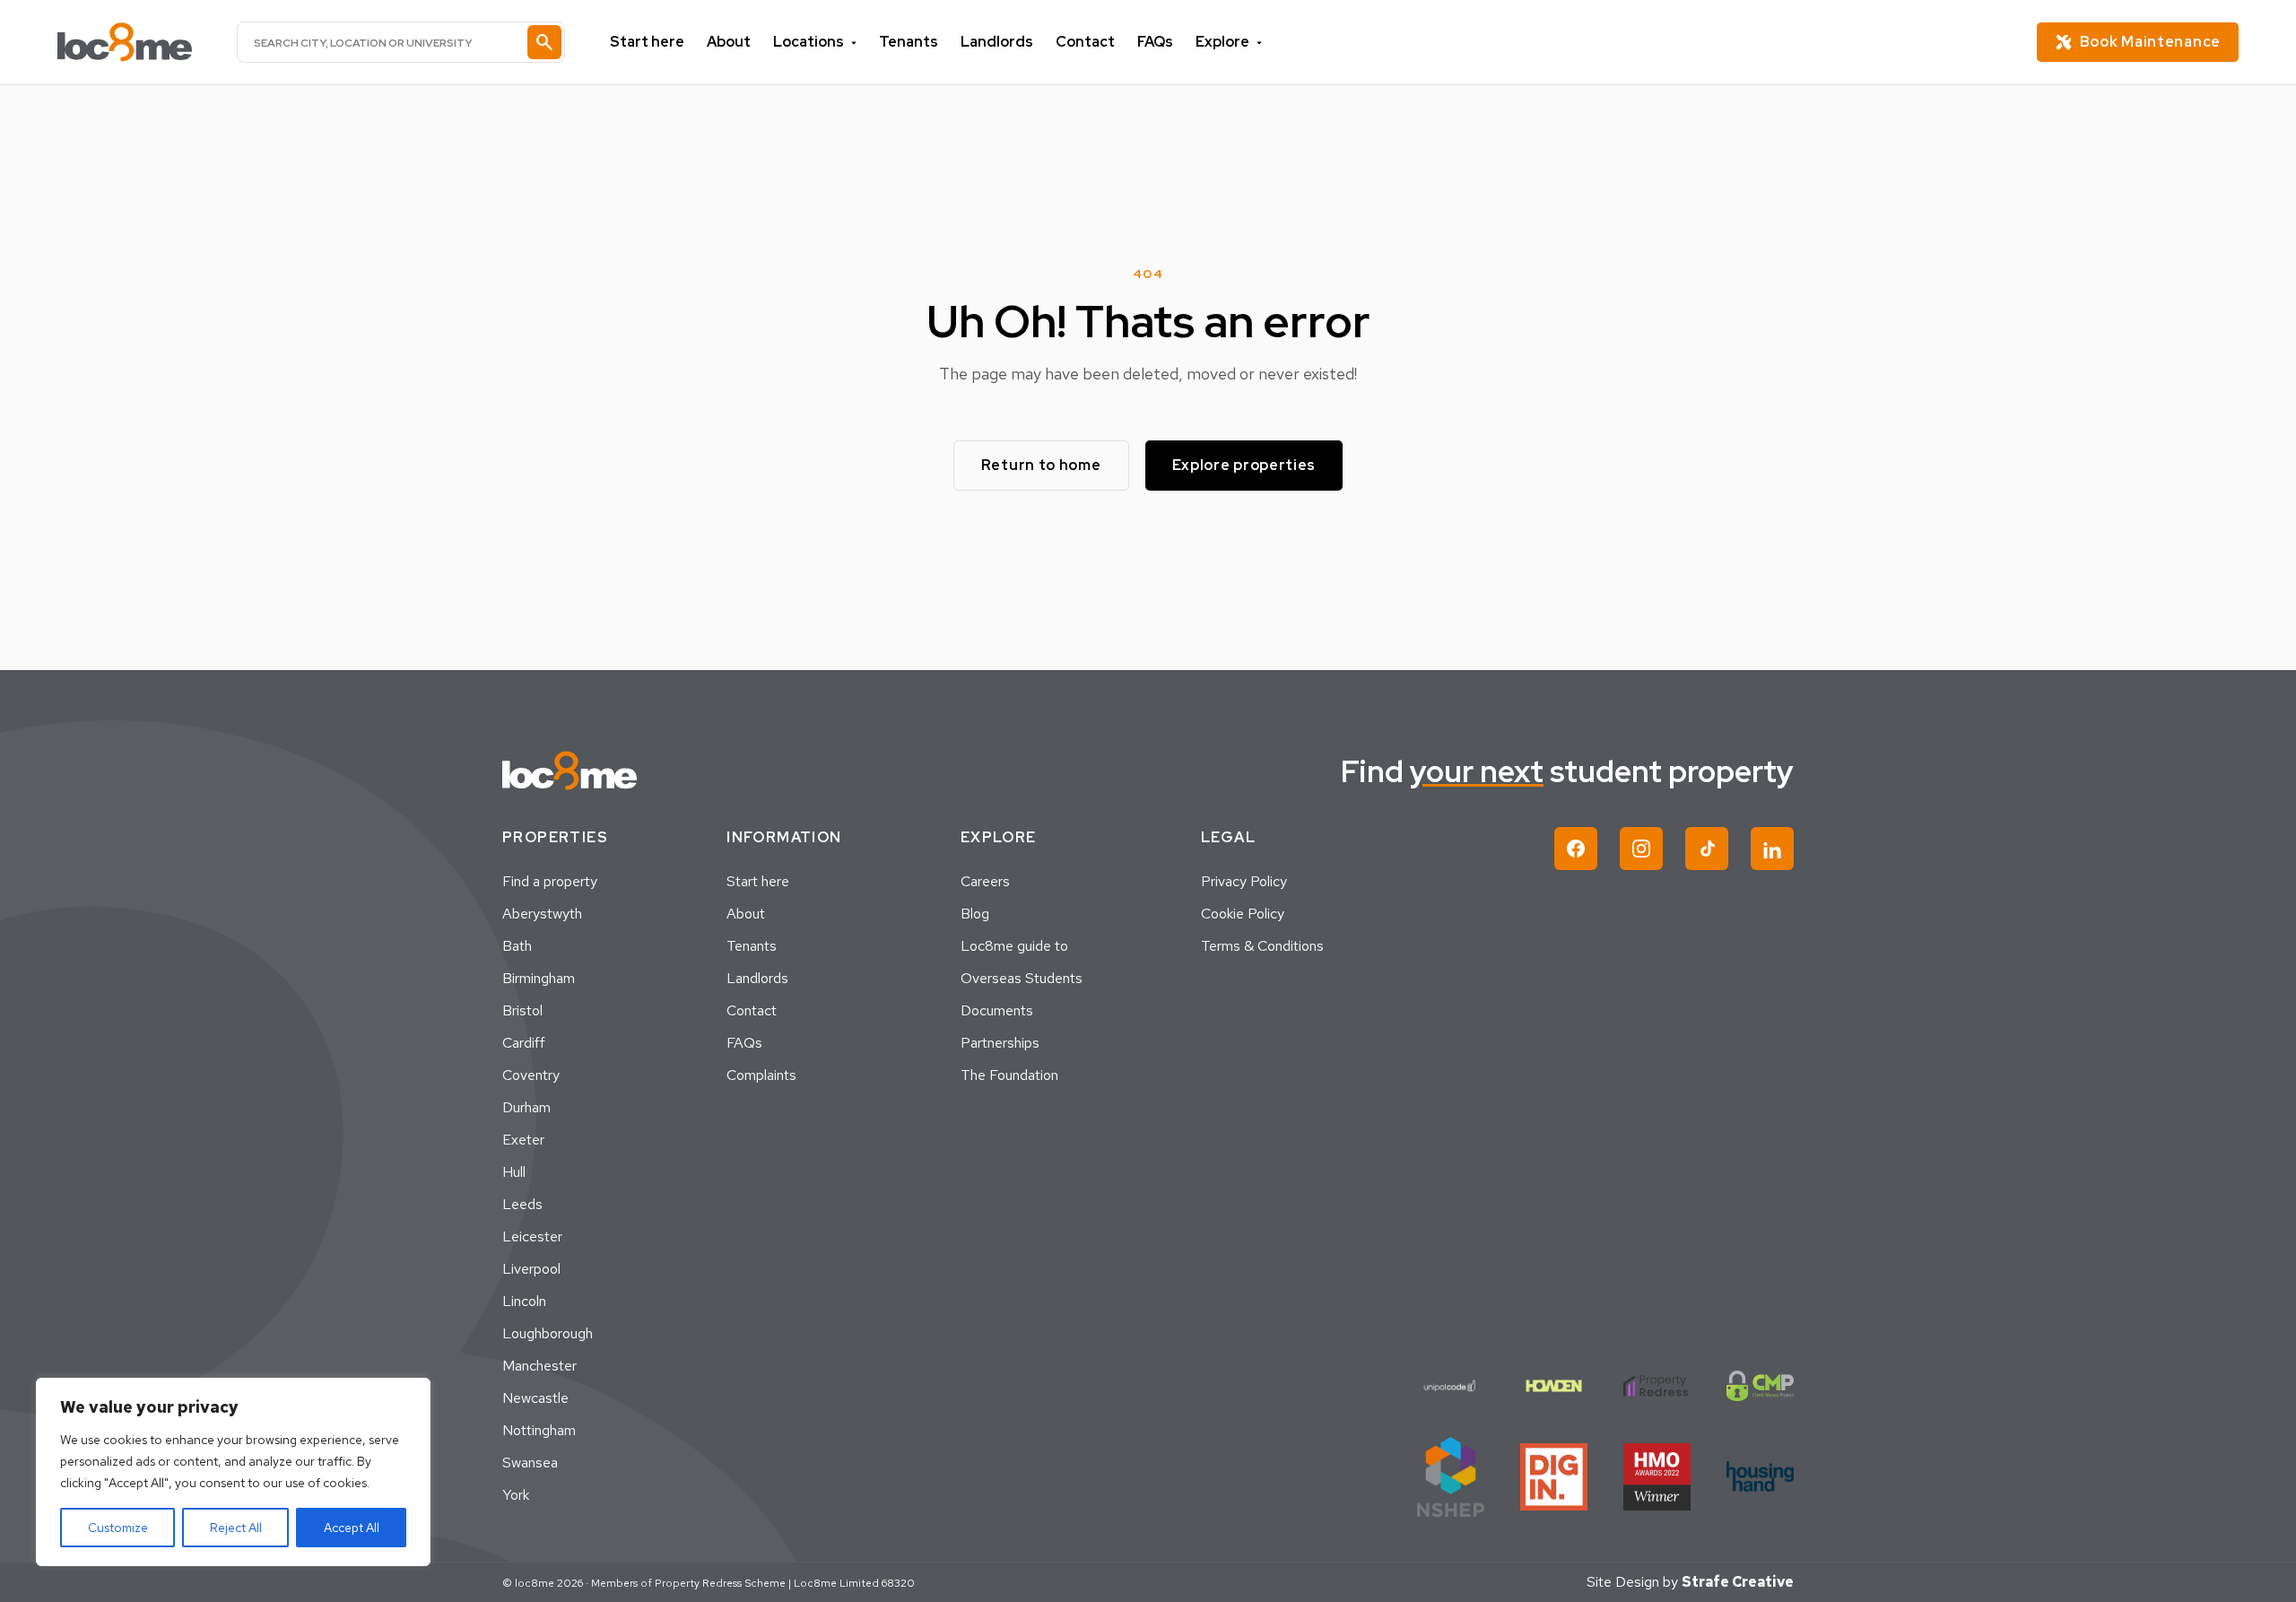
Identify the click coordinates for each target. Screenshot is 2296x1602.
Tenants (909, 42)
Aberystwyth (542, 914)
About (729, 42)
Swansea (530, 1463)
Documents (997, 1010)
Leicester (532, 1236)
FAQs (1155, 42)
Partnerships (1000, 1043)
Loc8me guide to (1014, 946)
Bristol (522, 1010)
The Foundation (1009, 1075)
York (516, 1495)
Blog (975, 914)
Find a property (550, 881)
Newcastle (535, 1398)
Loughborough (548, 1333)
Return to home (1041, 465)
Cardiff (524, 1043)
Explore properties (1244, 465)
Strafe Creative (1738, 1582)
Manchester (539, 1366)
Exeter (523, 1140)
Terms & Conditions (1262, 946)
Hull (514, 1172)
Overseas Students (1022, 978)
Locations (809, 42)
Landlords (997, 42)
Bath (517, 946)
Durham (526, 1107)
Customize (118, 1528)
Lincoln (524, 1301)
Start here (647, 42)
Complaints (761, 1075)
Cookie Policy (1243, 914)
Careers (985, 881)
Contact (1085, 42)
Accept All (352, 1528)
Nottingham (539, 1430)
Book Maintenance (2150, 42)
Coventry (531, 1075)
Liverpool (531, 1269)
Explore (1222, 42)
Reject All (236, 1528)
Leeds (522, 1204)
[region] (233, 1472)
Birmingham (539, 978)
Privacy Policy (1244, 881)
